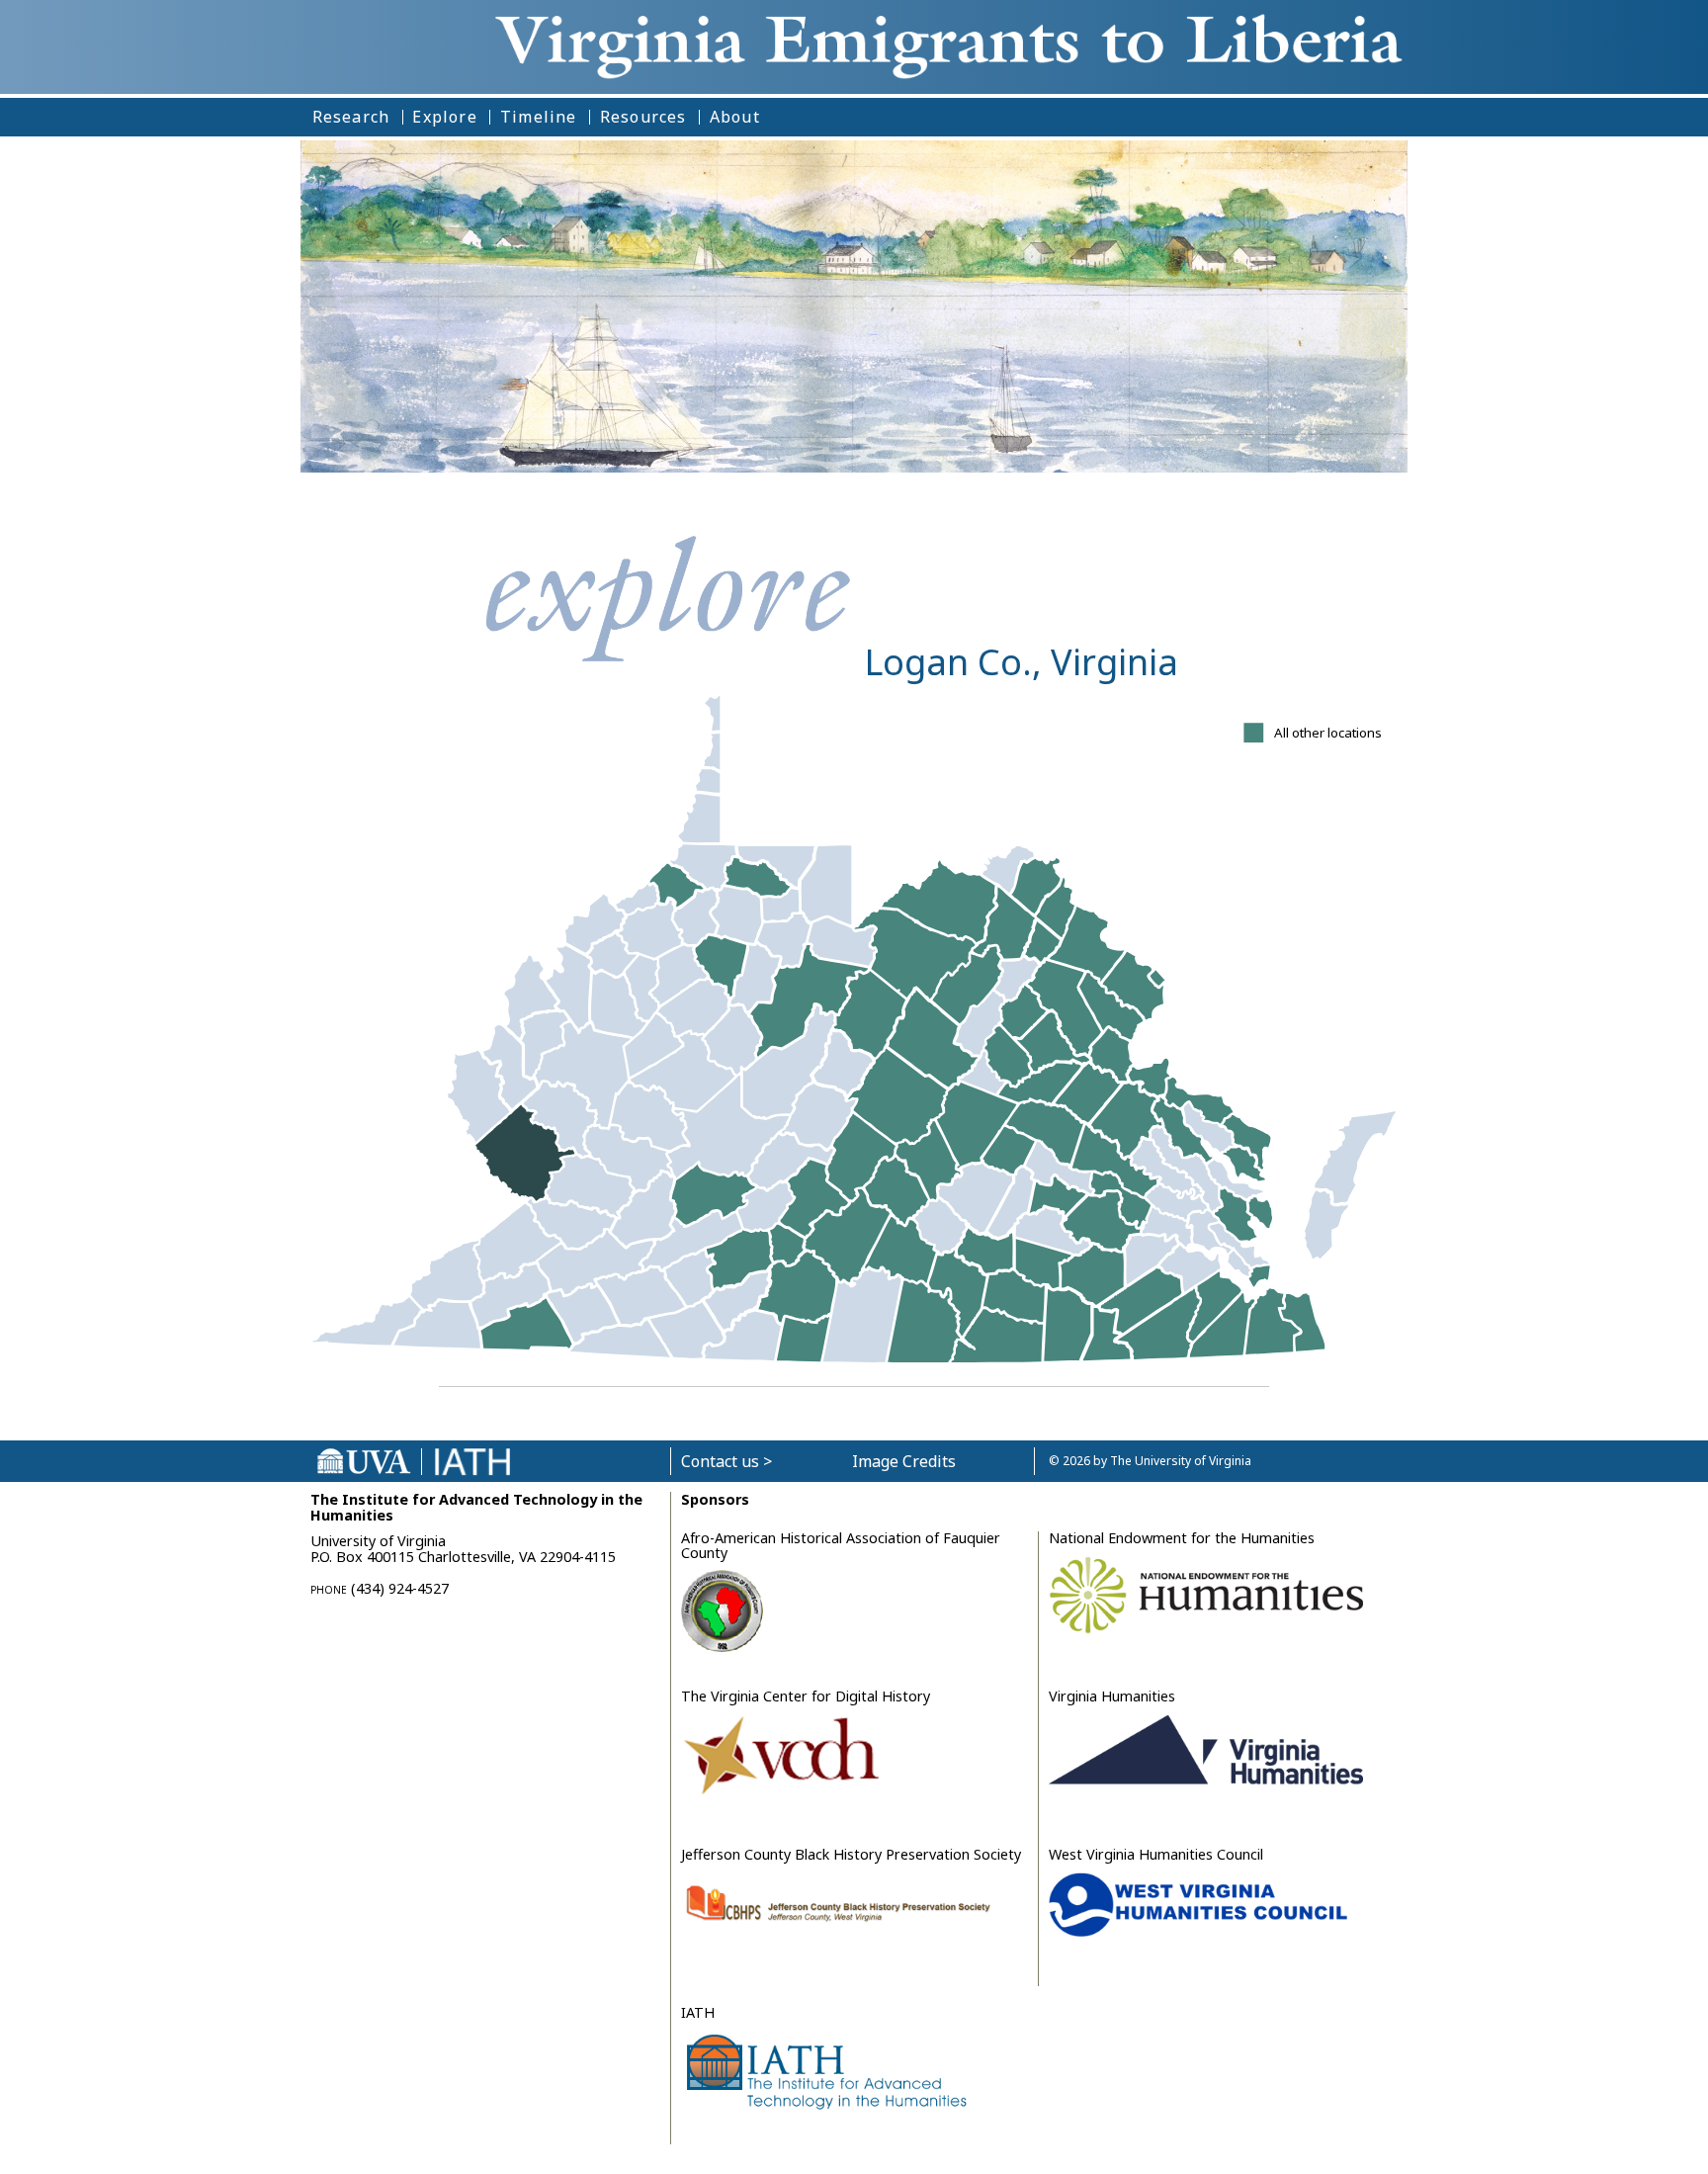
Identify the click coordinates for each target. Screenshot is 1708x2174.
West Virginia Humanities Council (1156, 1854)
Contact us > (726, 1461)
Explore (444, 117)
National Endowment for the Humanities (1182, 1538)
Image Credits (904, 1461)
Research (351, 117)
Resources (643, 117)
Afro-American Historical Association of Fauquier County (841, 1545)
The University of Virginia (1181, 1461)
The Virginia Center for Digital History (806, 1696)
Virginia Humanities (1112, 1696)
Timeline (539, 117)
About (735, 117)
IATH (698, 2012)
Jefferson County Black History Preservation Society (851, 1854)
